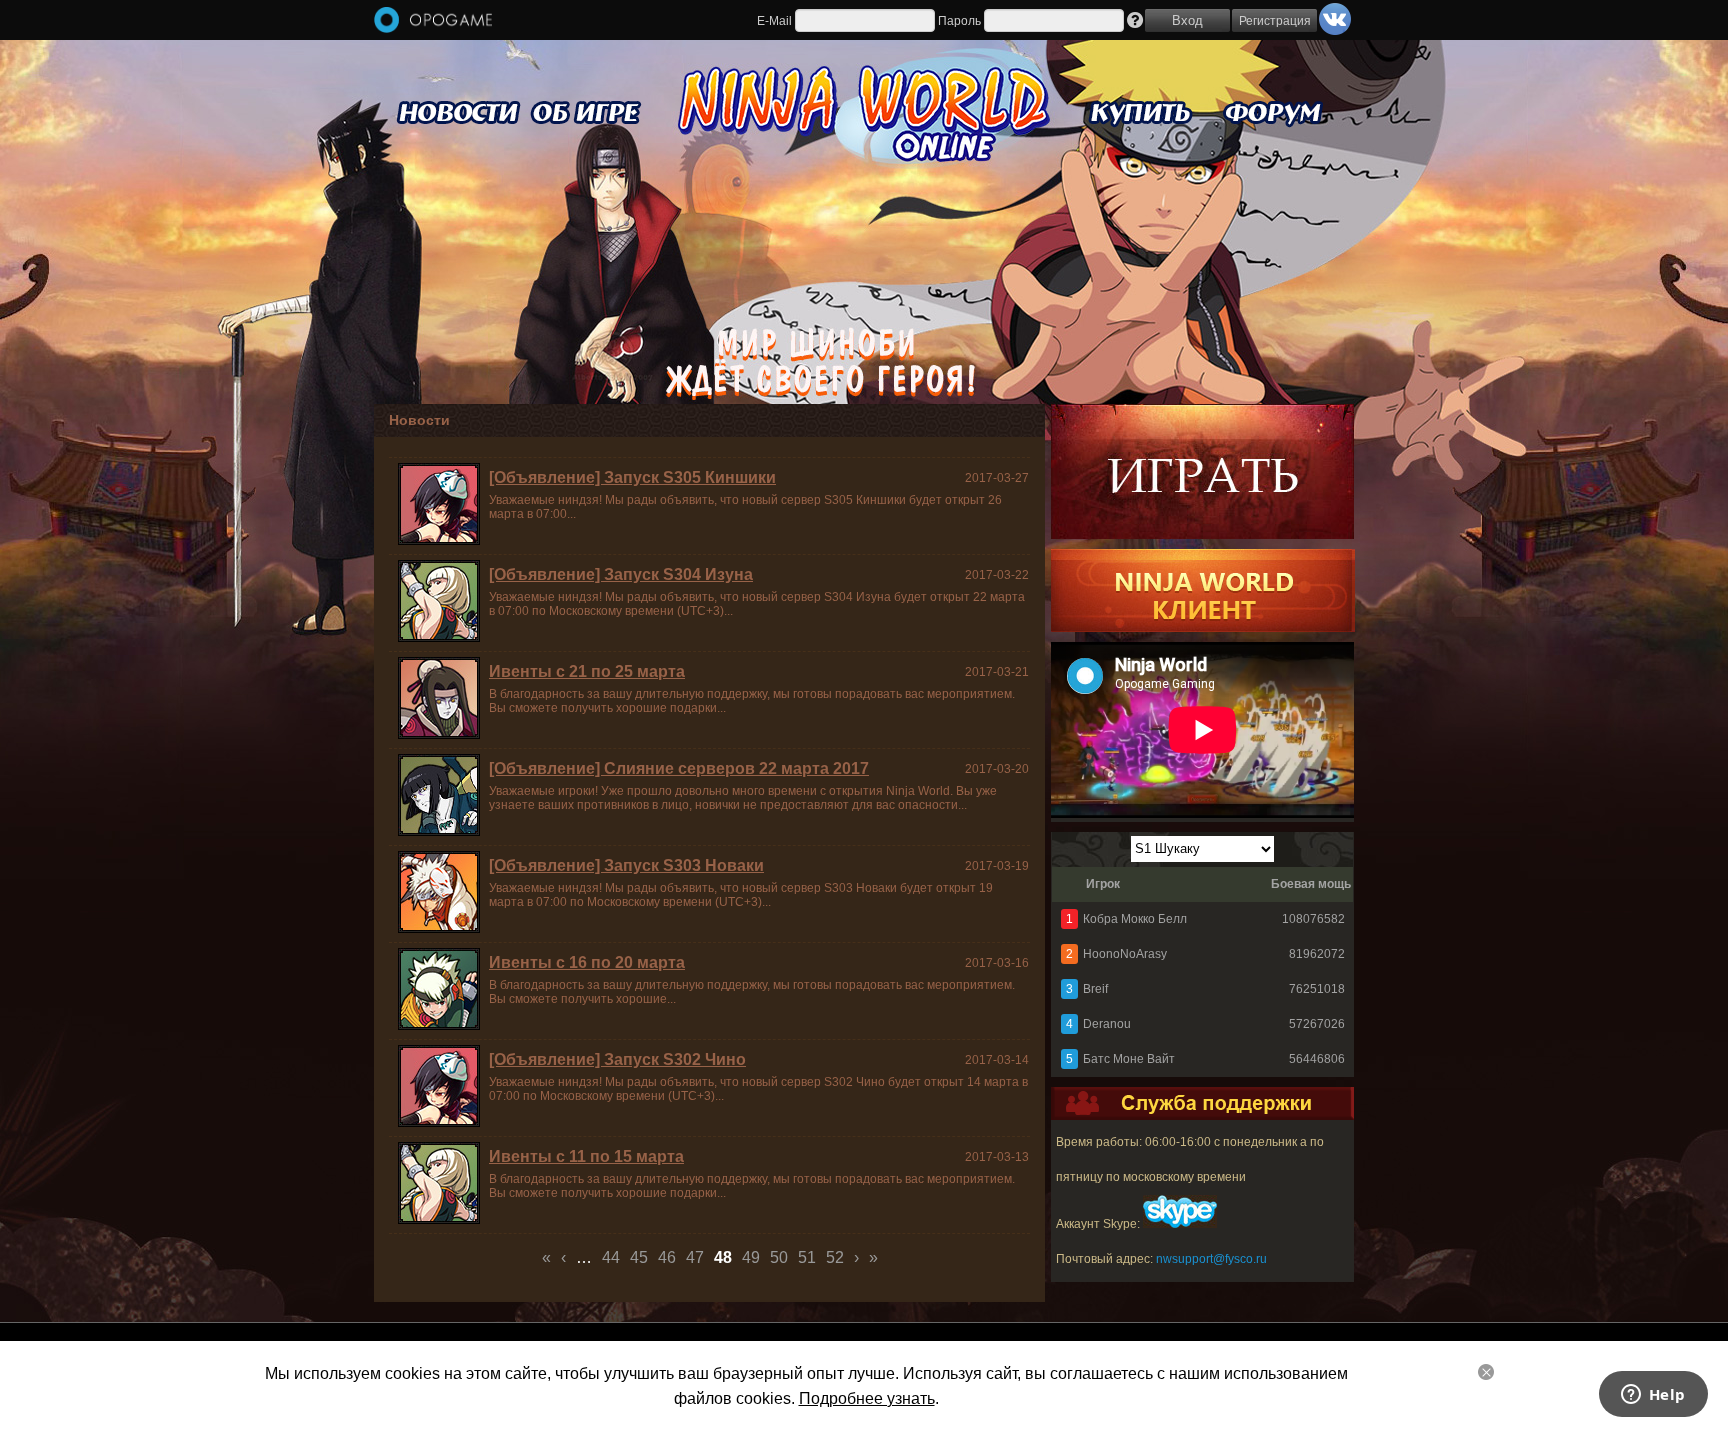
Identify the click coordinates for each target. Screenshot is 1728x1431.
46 (667, 1257)
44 (611, 1257)
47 (695, 1257)
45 (639, 1257)
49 (751, 1257)
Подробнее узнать (867, 1398)
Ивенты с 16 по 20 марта (587, 962)
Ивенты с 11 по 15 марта (586, 1156)
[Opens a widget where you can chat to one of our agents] (1653, 1396)
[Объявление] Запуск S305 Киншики (632, 477)
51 (807, 1257)
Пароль (959, 21)
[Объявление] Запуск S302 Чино (617, 1059)
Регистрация (1275, 21)
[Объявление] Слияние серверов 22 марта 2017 (679, 768)
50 (779, 1257)
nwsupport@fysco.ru (1211, 1259)
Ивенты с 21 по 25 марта (587, 671)
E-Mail (774, 21)
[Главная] (433, 21)
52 (835, 1257)
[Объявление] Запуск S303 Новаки (626, 865)
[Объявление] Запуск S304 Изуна (621, 574)
